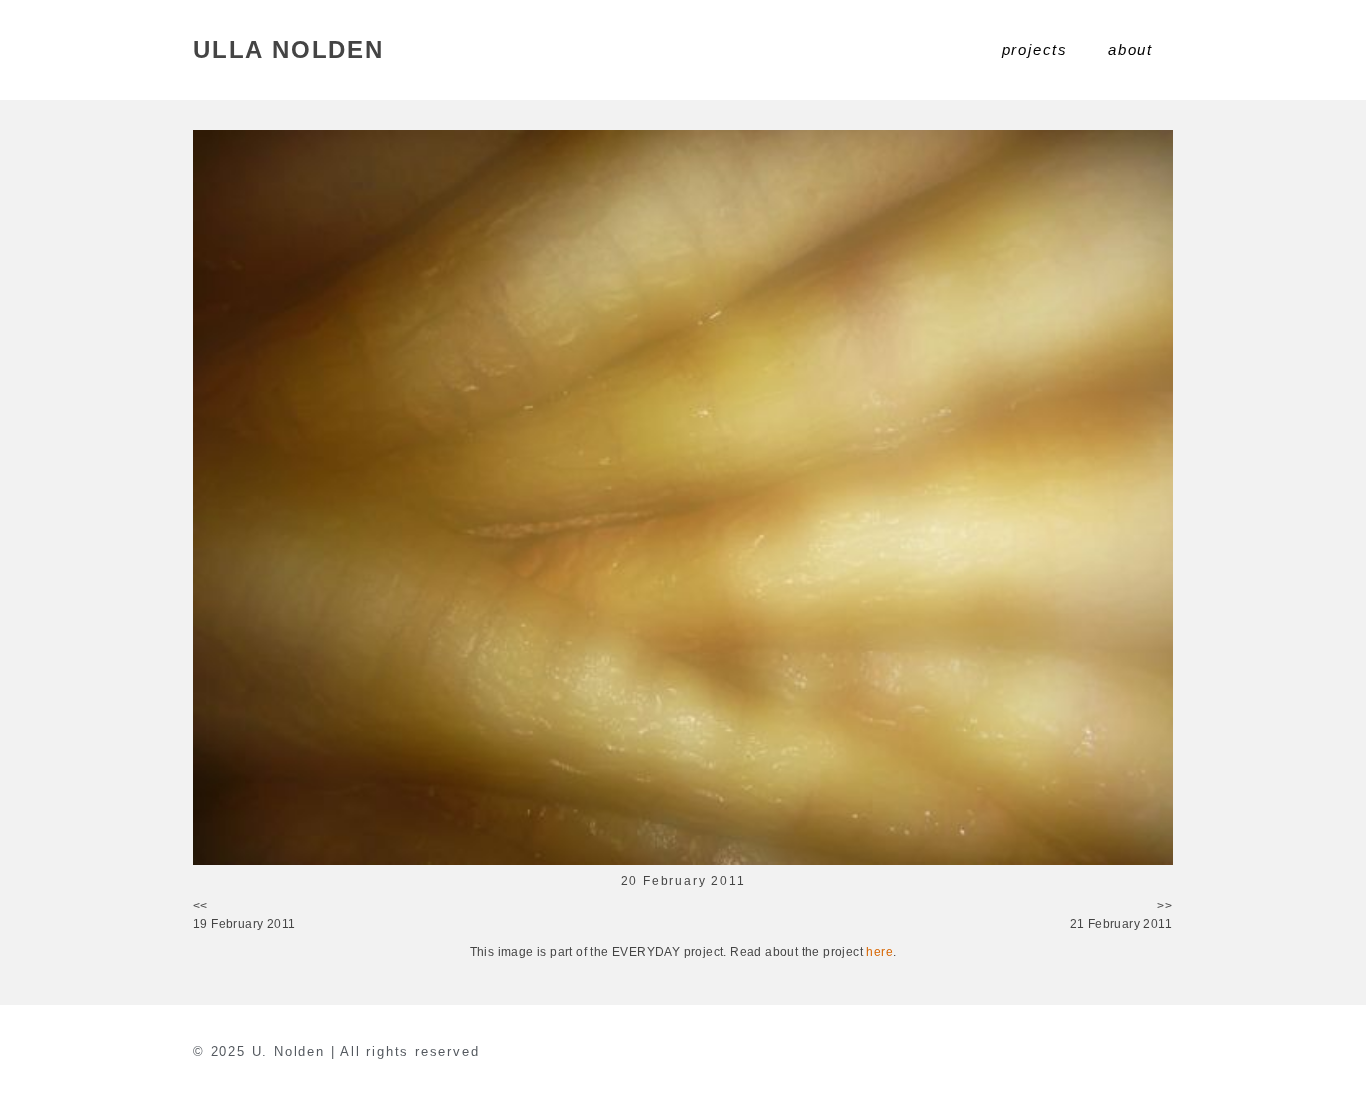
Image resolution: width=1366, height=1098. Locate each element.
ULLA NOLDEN (288, 49)
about (1130, 49)
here (879, 952)
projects (1035, 49)
